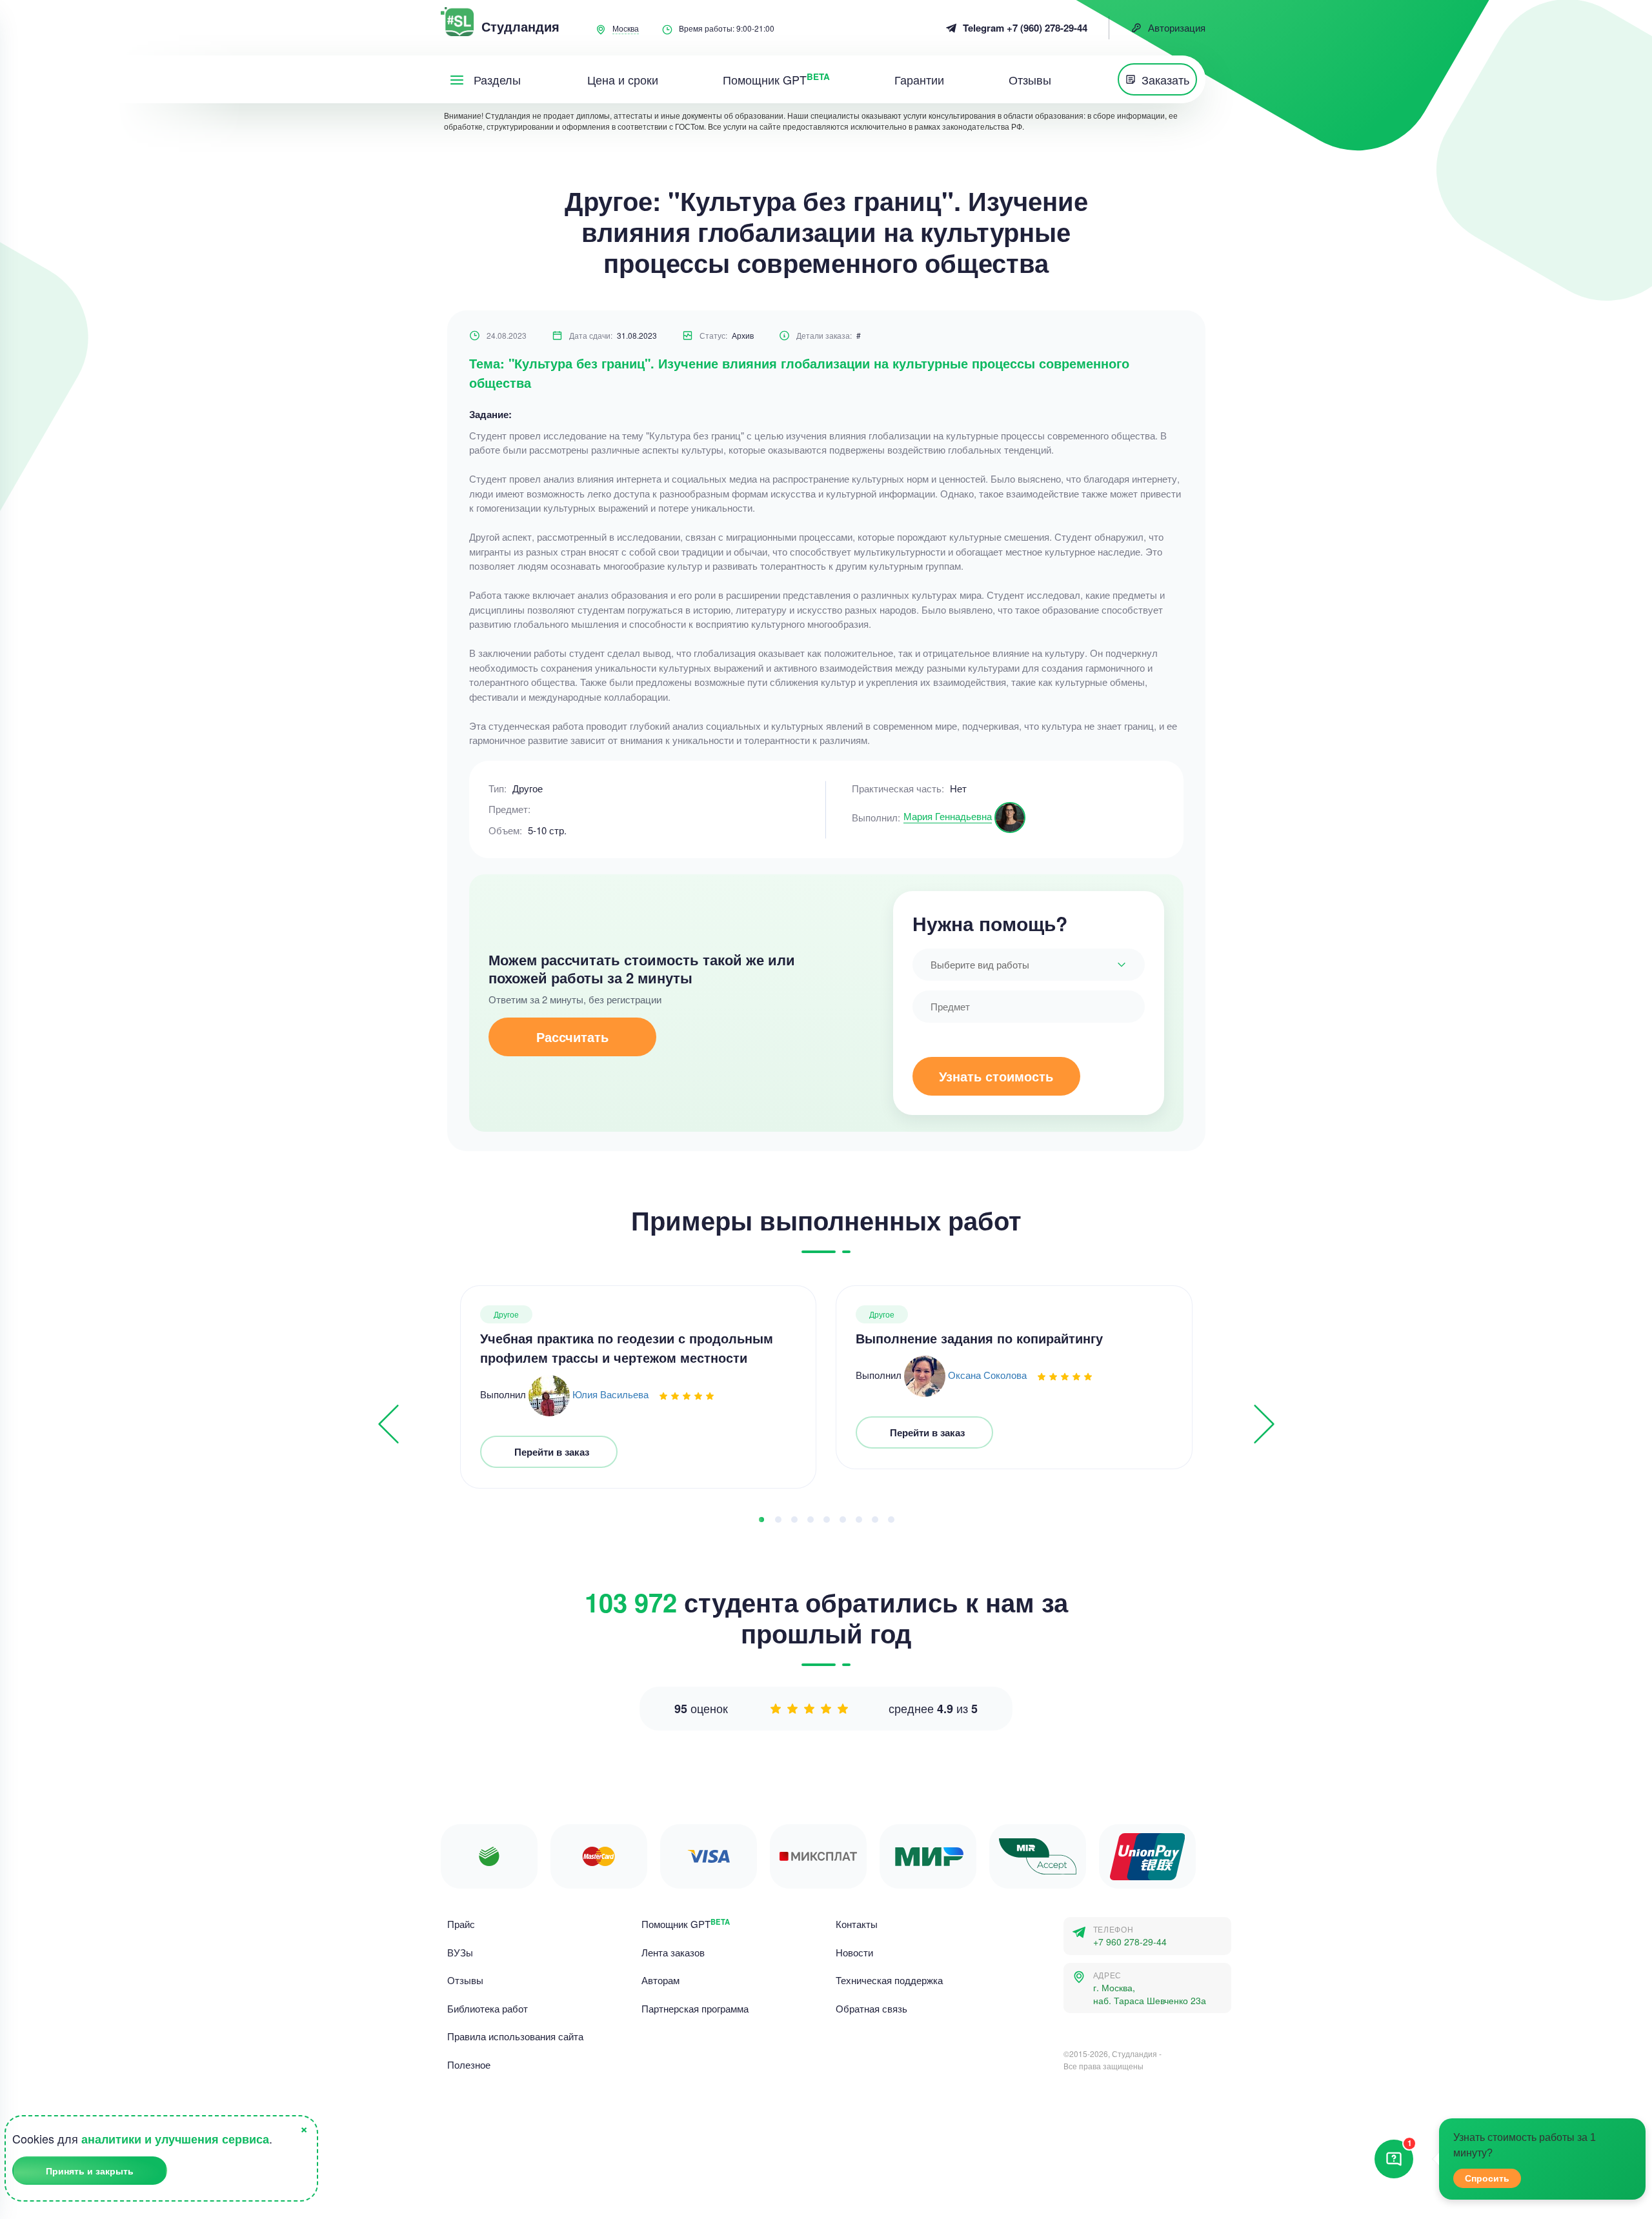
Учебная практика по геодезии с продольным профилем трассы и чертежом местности (627, 1348)
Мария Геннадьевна (948, 816)
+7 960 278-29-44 (1130, 1942)
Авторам (660, 1980)
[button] (761, 1520)
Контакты (857, 1924)
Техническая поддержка (889, 1980)
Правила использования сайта (515, 2036)
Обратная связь (871, 2008)
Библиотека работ (488, 2008)
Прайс (461, 1924)
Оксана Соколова (987, 1375)
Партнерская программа (695, 2008)
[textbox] (1029, 965)
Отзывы (465, 1980)
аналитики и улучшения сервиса (175, 2139)
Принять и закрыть (90, 2171)
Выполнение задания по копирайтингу (979, 1338)
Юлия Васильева (610, 1394)
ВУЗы (460, 1952)
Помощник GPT (686, 1924)
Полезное (469, 2064)
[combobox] (1029, 965)
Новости (854, 1952)
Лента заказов (673, 1952)
